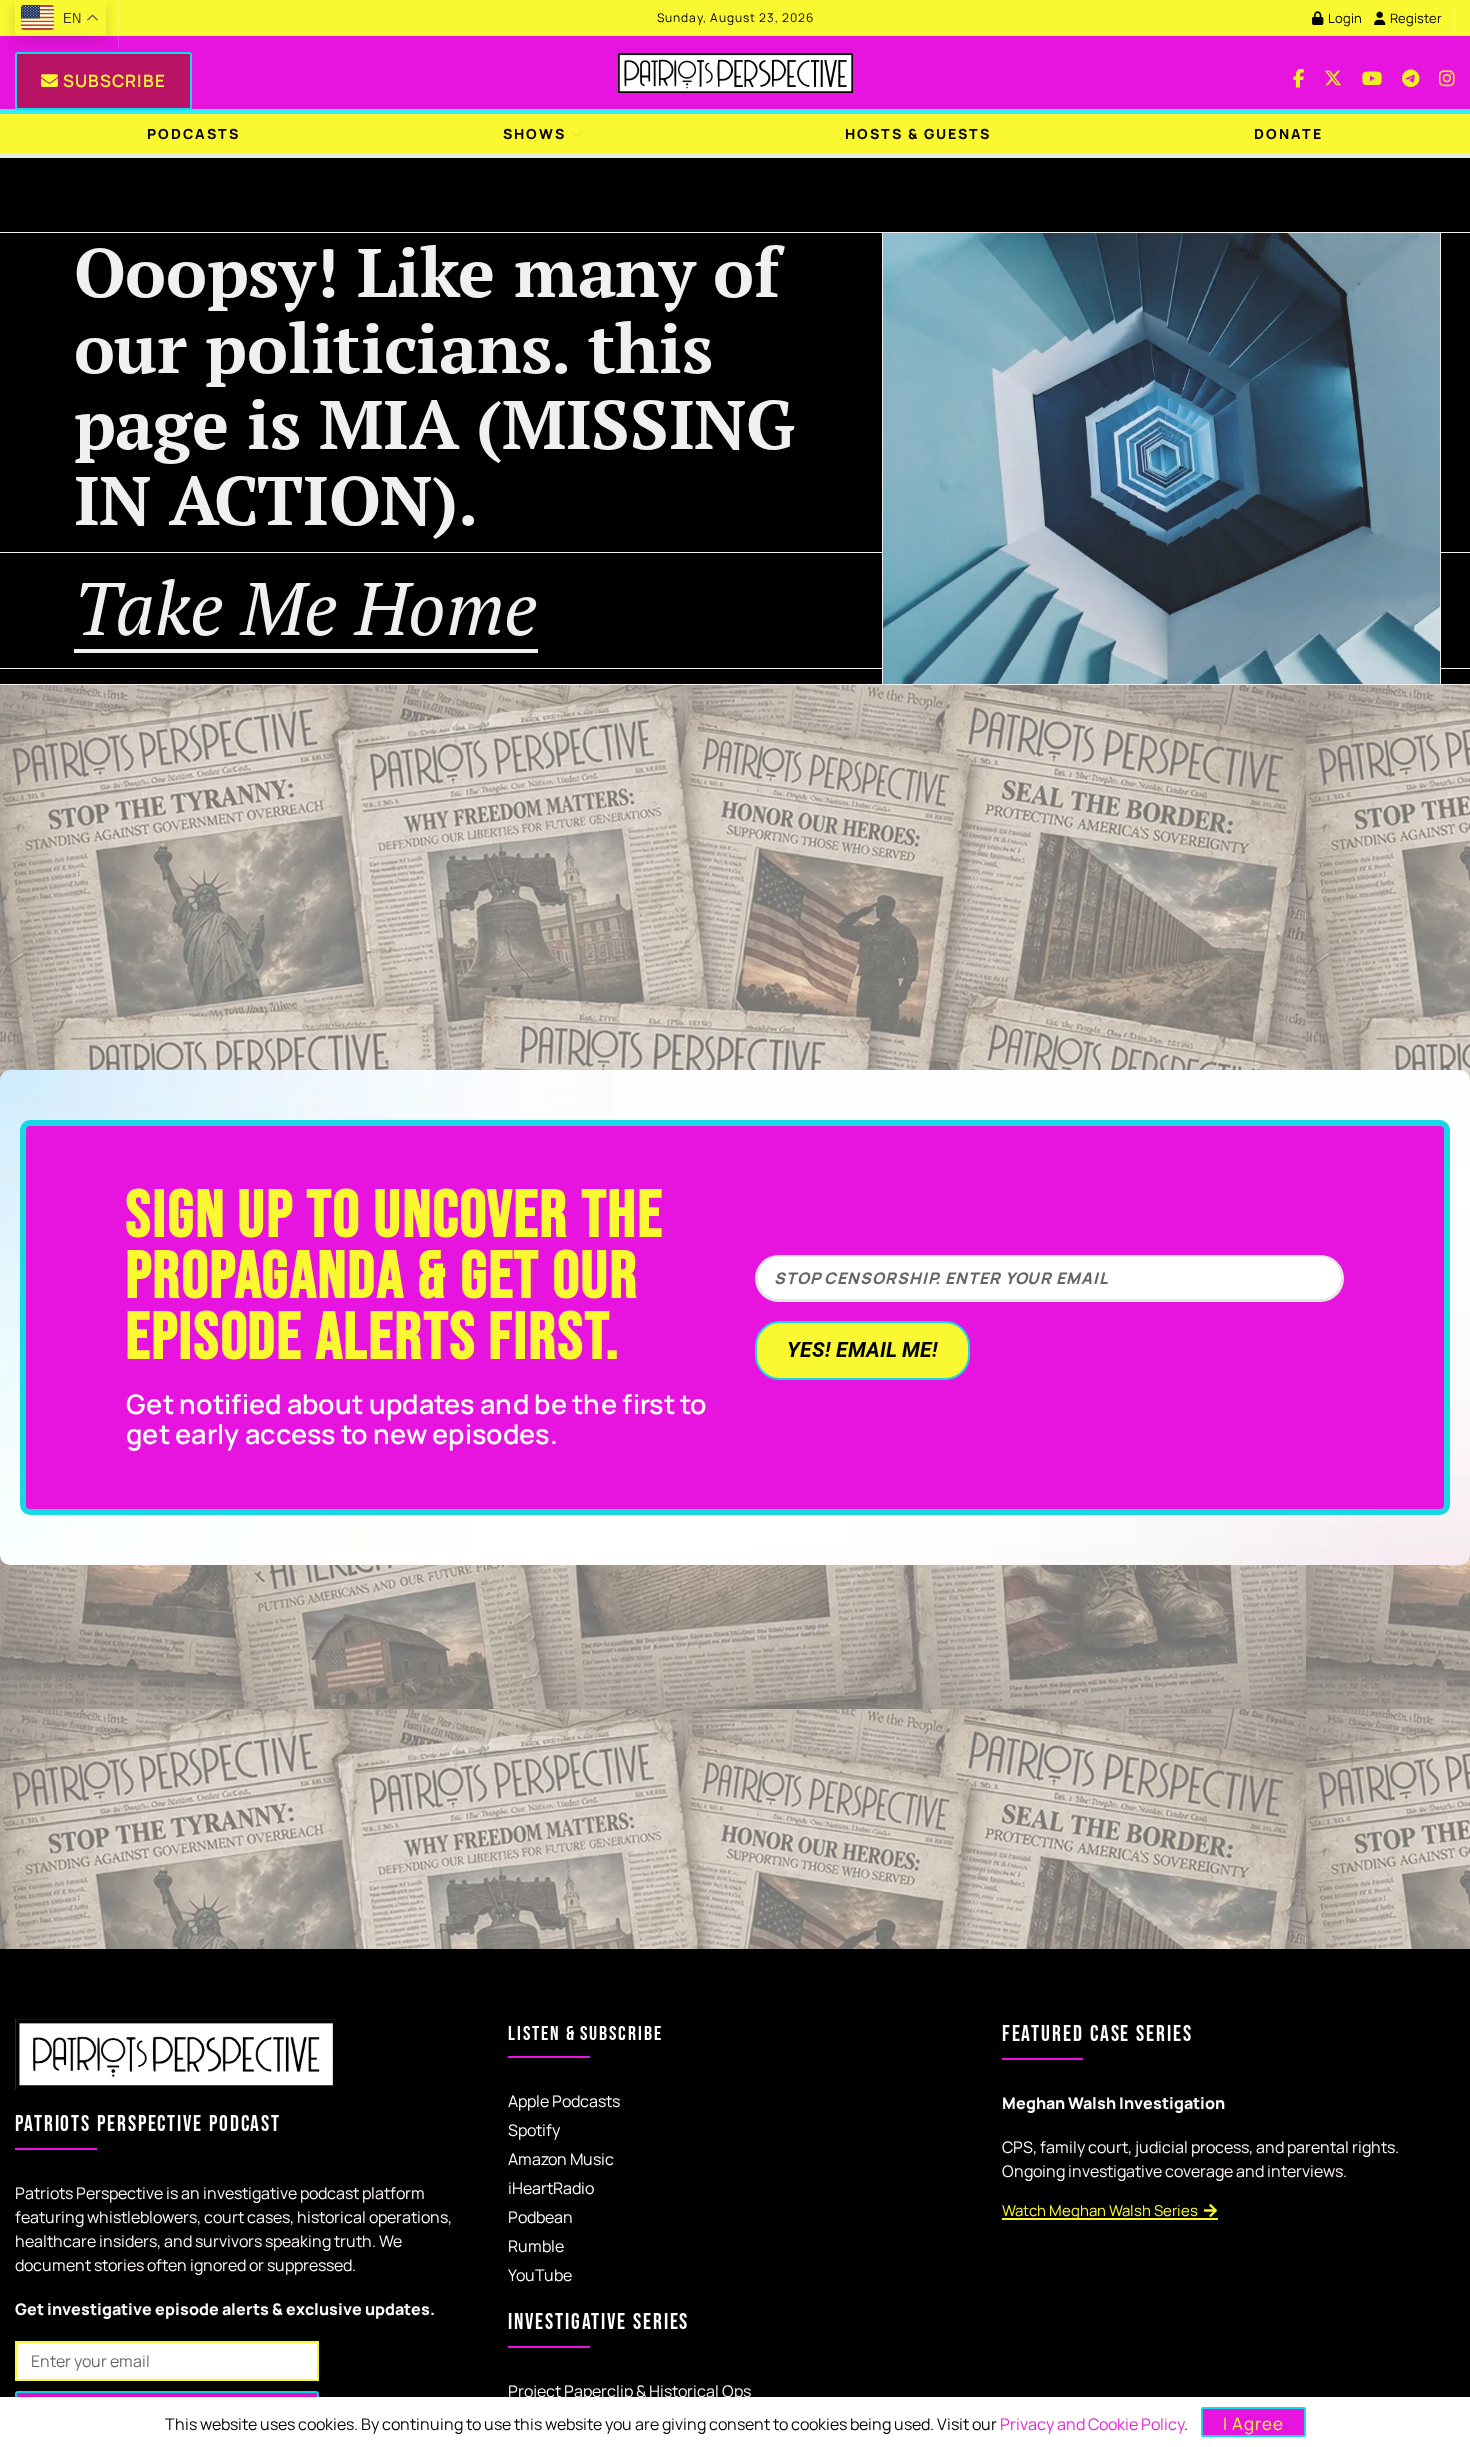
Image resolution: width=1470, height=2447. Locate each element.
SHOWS (534, 133)
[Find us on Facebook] (1298, 72)
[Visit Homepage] (735, 73)
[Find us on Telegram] (1410, 72)
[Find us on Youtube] (1372, 72)
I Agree (1253, 2423)
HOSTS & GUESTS (918, 133)
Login (1343, 18)
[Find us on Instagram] (1447, 72)
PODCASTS (193, 133)
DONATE (1288, 133)
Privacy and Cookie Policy (1092, 2424)
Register (1414, 18)
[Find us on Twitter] (1333, 72)
